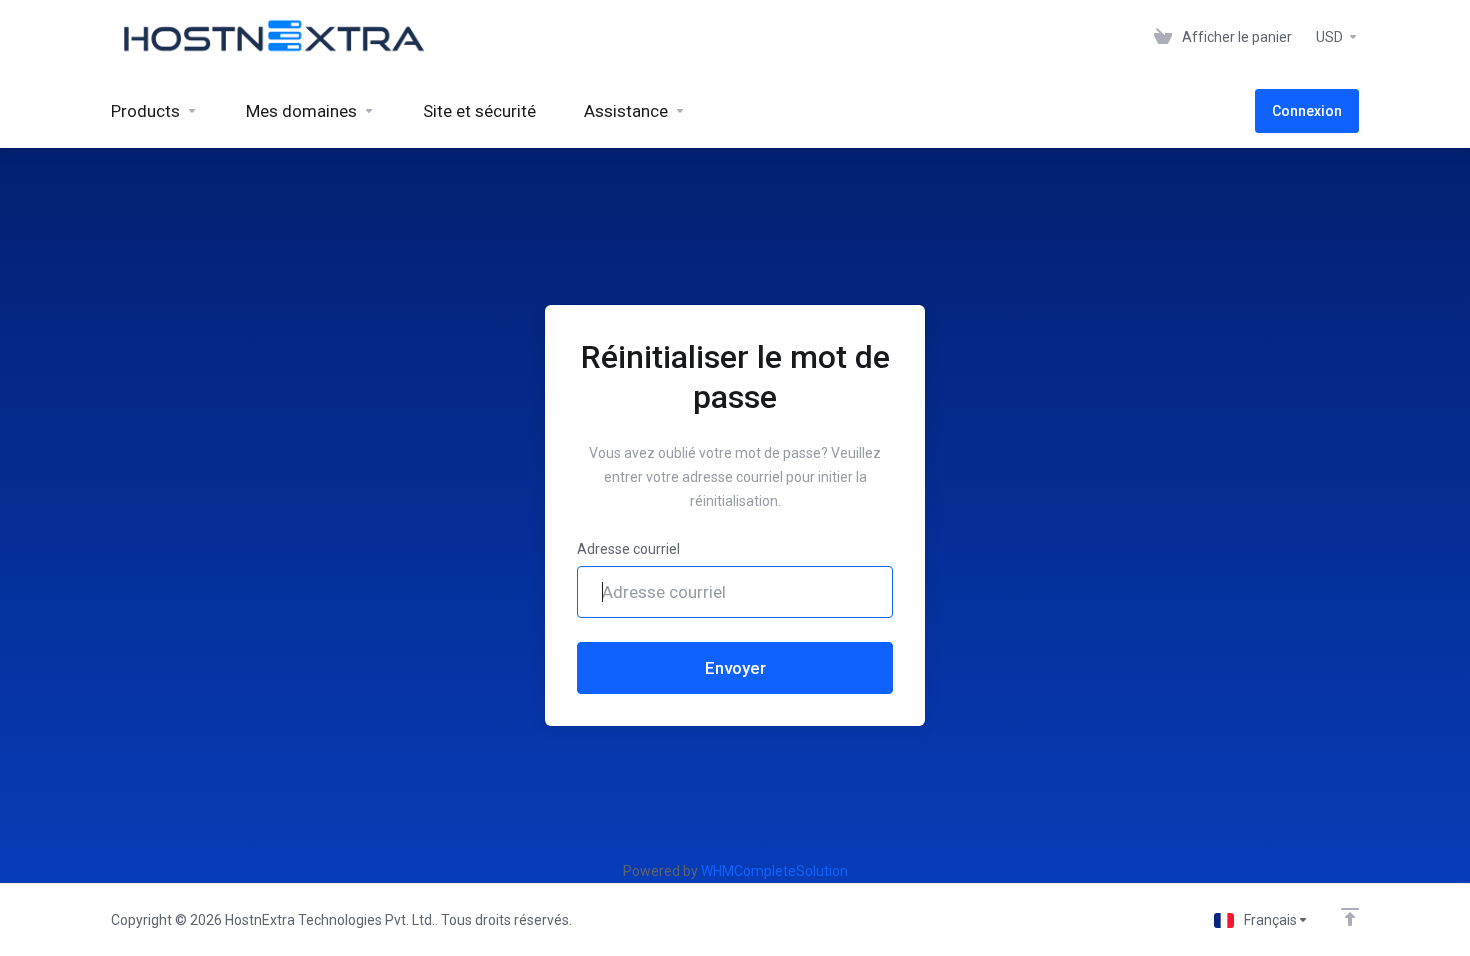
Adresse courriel (628, 549)
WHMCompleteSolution (774, 871)
